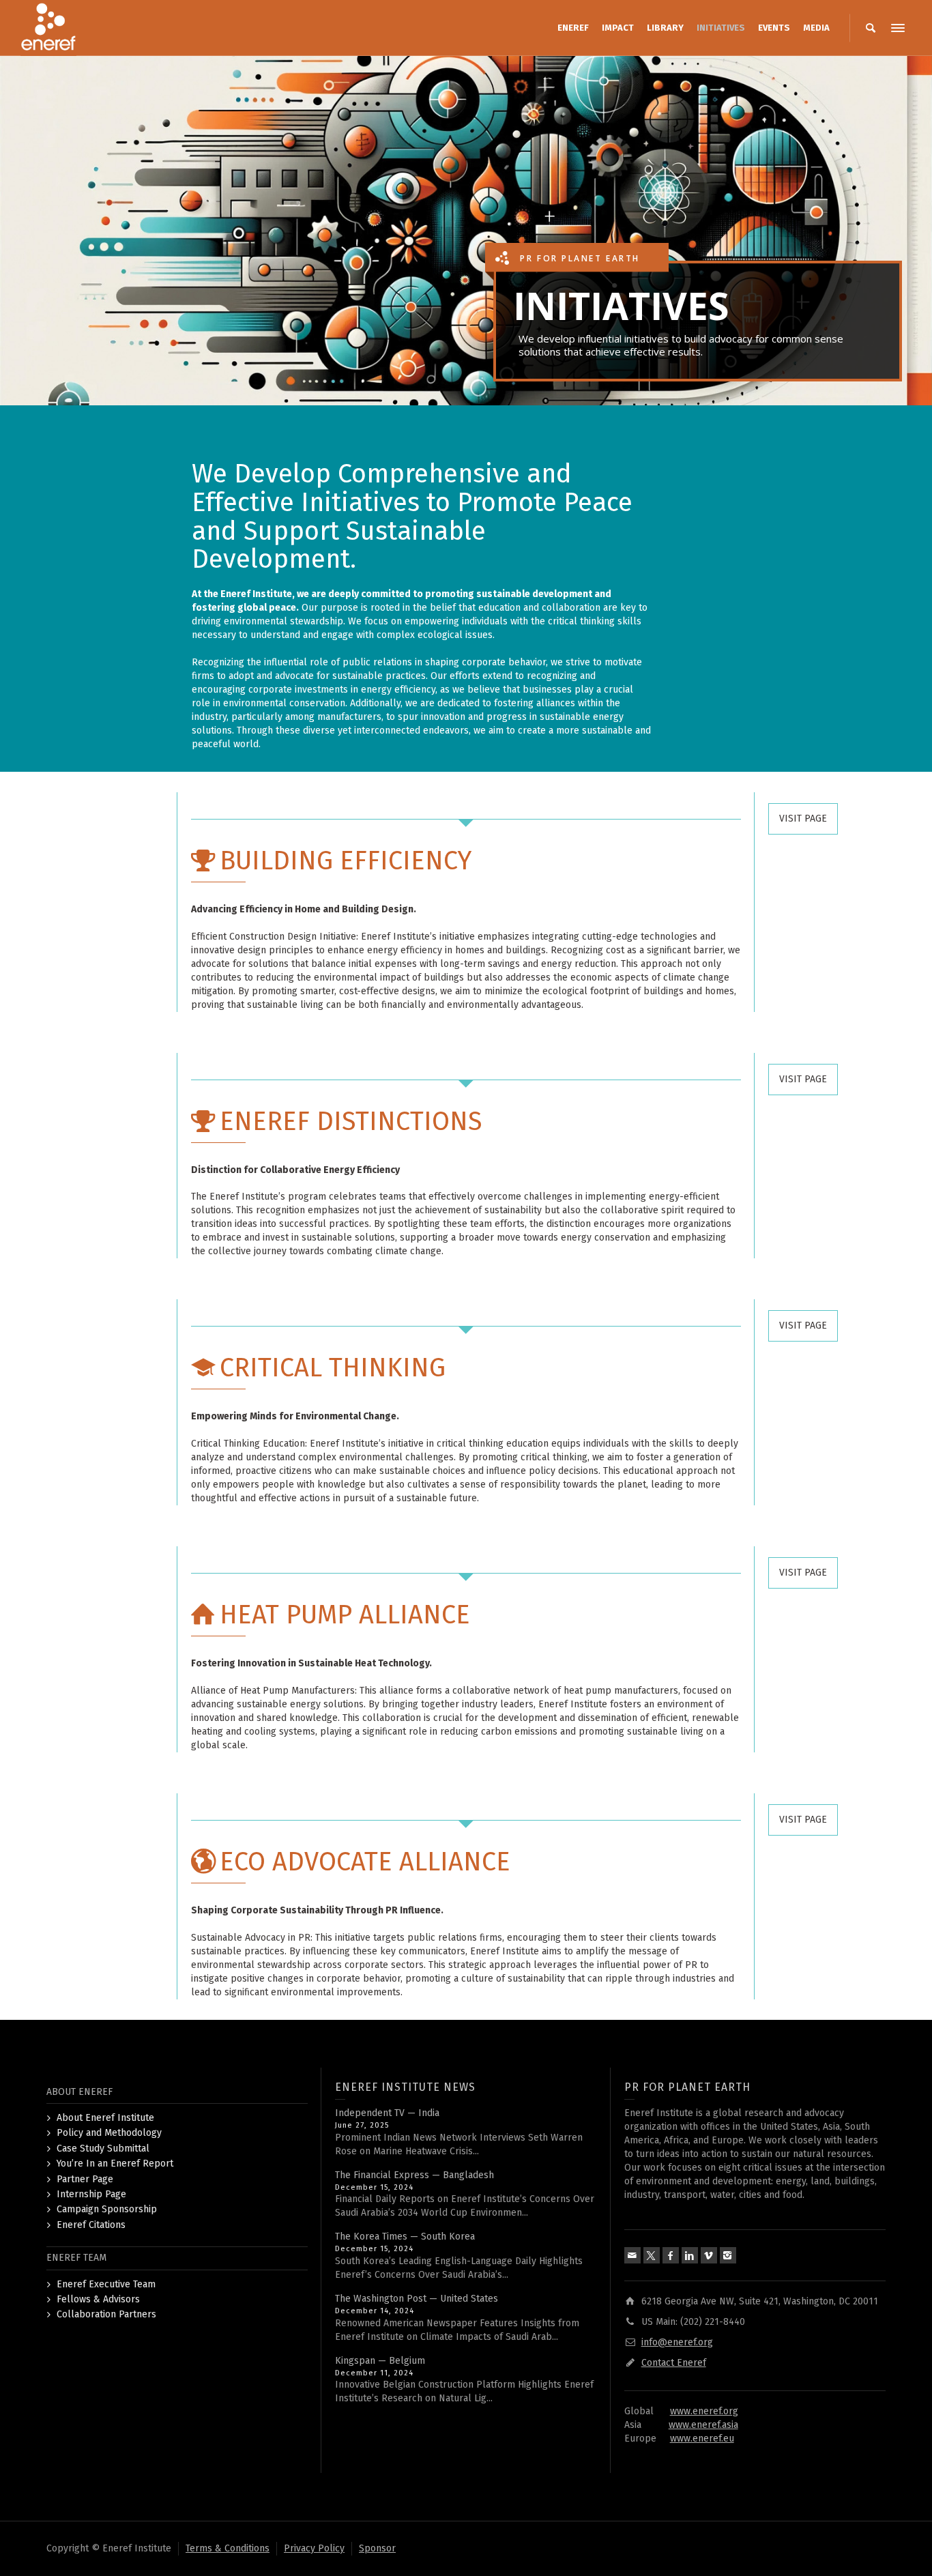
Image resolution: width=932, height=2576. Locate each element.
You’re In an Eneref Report (115, 2163)
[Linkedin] (690, 2255)
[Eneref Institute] (48, 28)
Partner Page (85, 2179)
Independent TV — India (387, 2113)
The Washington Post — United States (417, 2299)
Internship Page (91, 2194)
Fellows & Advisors (98, 2299)
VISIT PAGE (803, 819)
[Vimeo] (709, 2255)
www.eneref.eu (702, 2438)
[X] (652, 2255)
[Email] (632, 2255)
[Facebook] (671, 2255)
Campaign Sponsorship (107, 2209)
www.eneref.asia (703, 2425)
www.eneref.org (704, 2411)
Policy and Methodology (109, 2133)
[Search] (871, 28)
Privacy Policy (314, 2548)
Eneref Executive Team (106, 2284)
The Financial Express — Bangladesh (414, 2175)
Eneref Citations (91, 2225)
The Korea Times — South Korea (405, 2237)
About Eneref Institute (105, 2118)
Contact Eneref (674, 2363)
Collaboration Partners (106, 2314)
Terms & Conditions (228, 2548)
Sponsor (377, 2548)
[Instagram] (728, 2255)
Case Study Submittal (103, 2148)
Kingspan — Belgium (380, 2361)
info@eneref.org (677, 2342)
